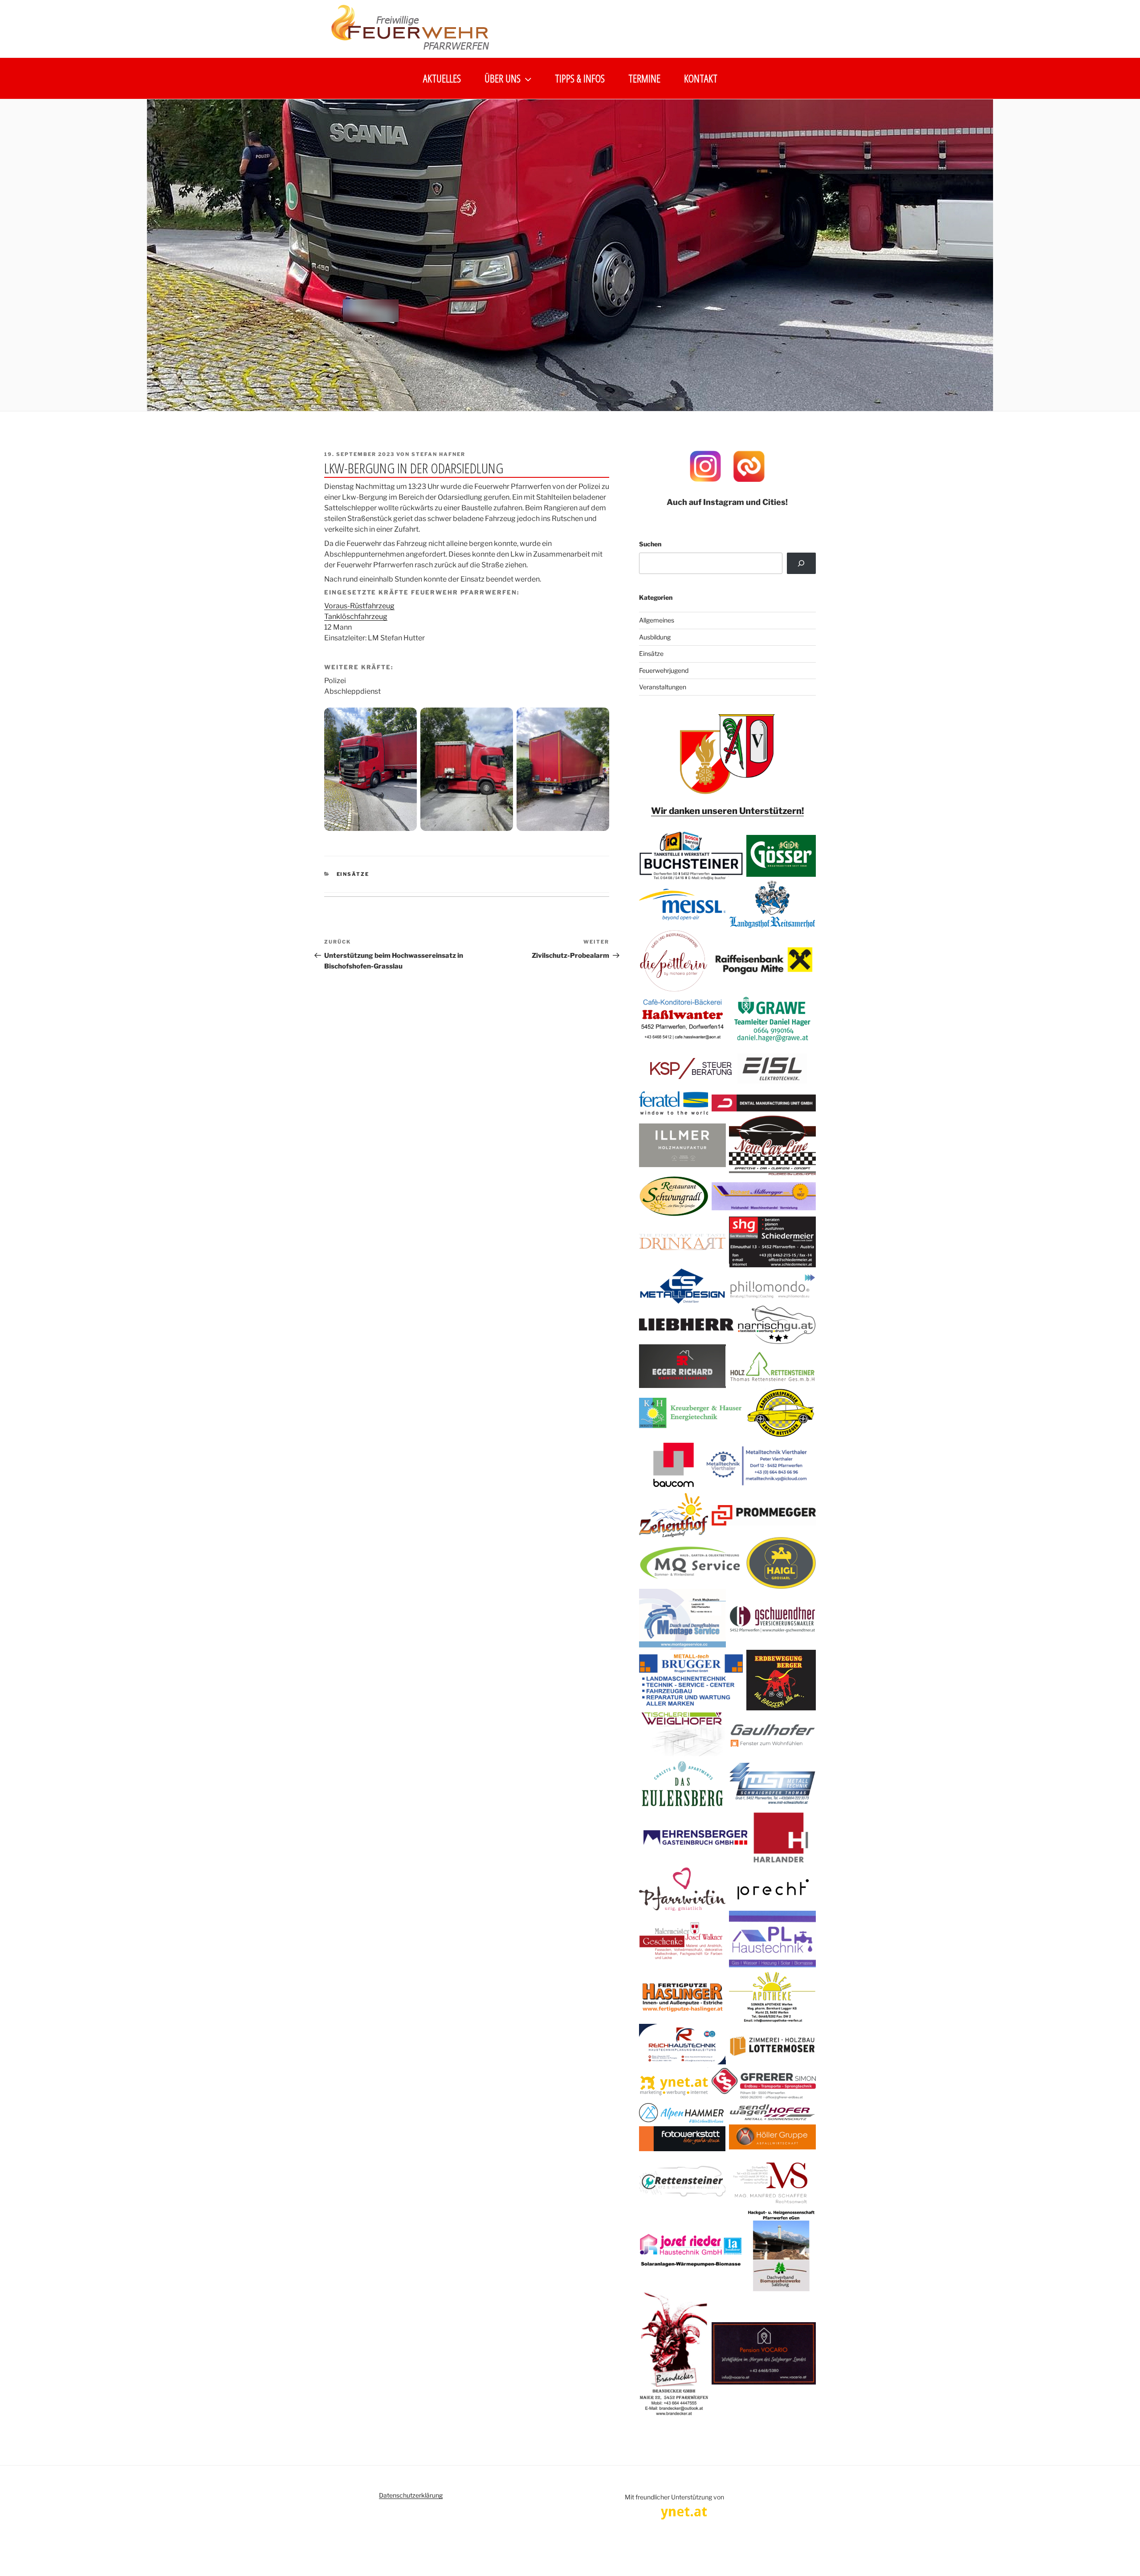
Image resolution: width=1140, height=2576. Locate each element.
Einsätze (353, 874)
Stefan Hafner (438, 454)
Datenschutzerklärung (411, 2495)
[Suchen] (801, 563)
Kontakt (701, 78)
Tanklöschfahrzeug (356, 617)
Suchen (650, 544)
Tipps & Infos (580, 78)
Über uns (503, 78)
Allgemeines (657, 620)
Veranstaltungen (663, 687)
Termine (644, 78)
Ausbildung (655, 637)
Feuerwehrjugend (664, 670)
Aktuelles (442, 78)
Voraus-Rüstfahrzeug (359, 606)
